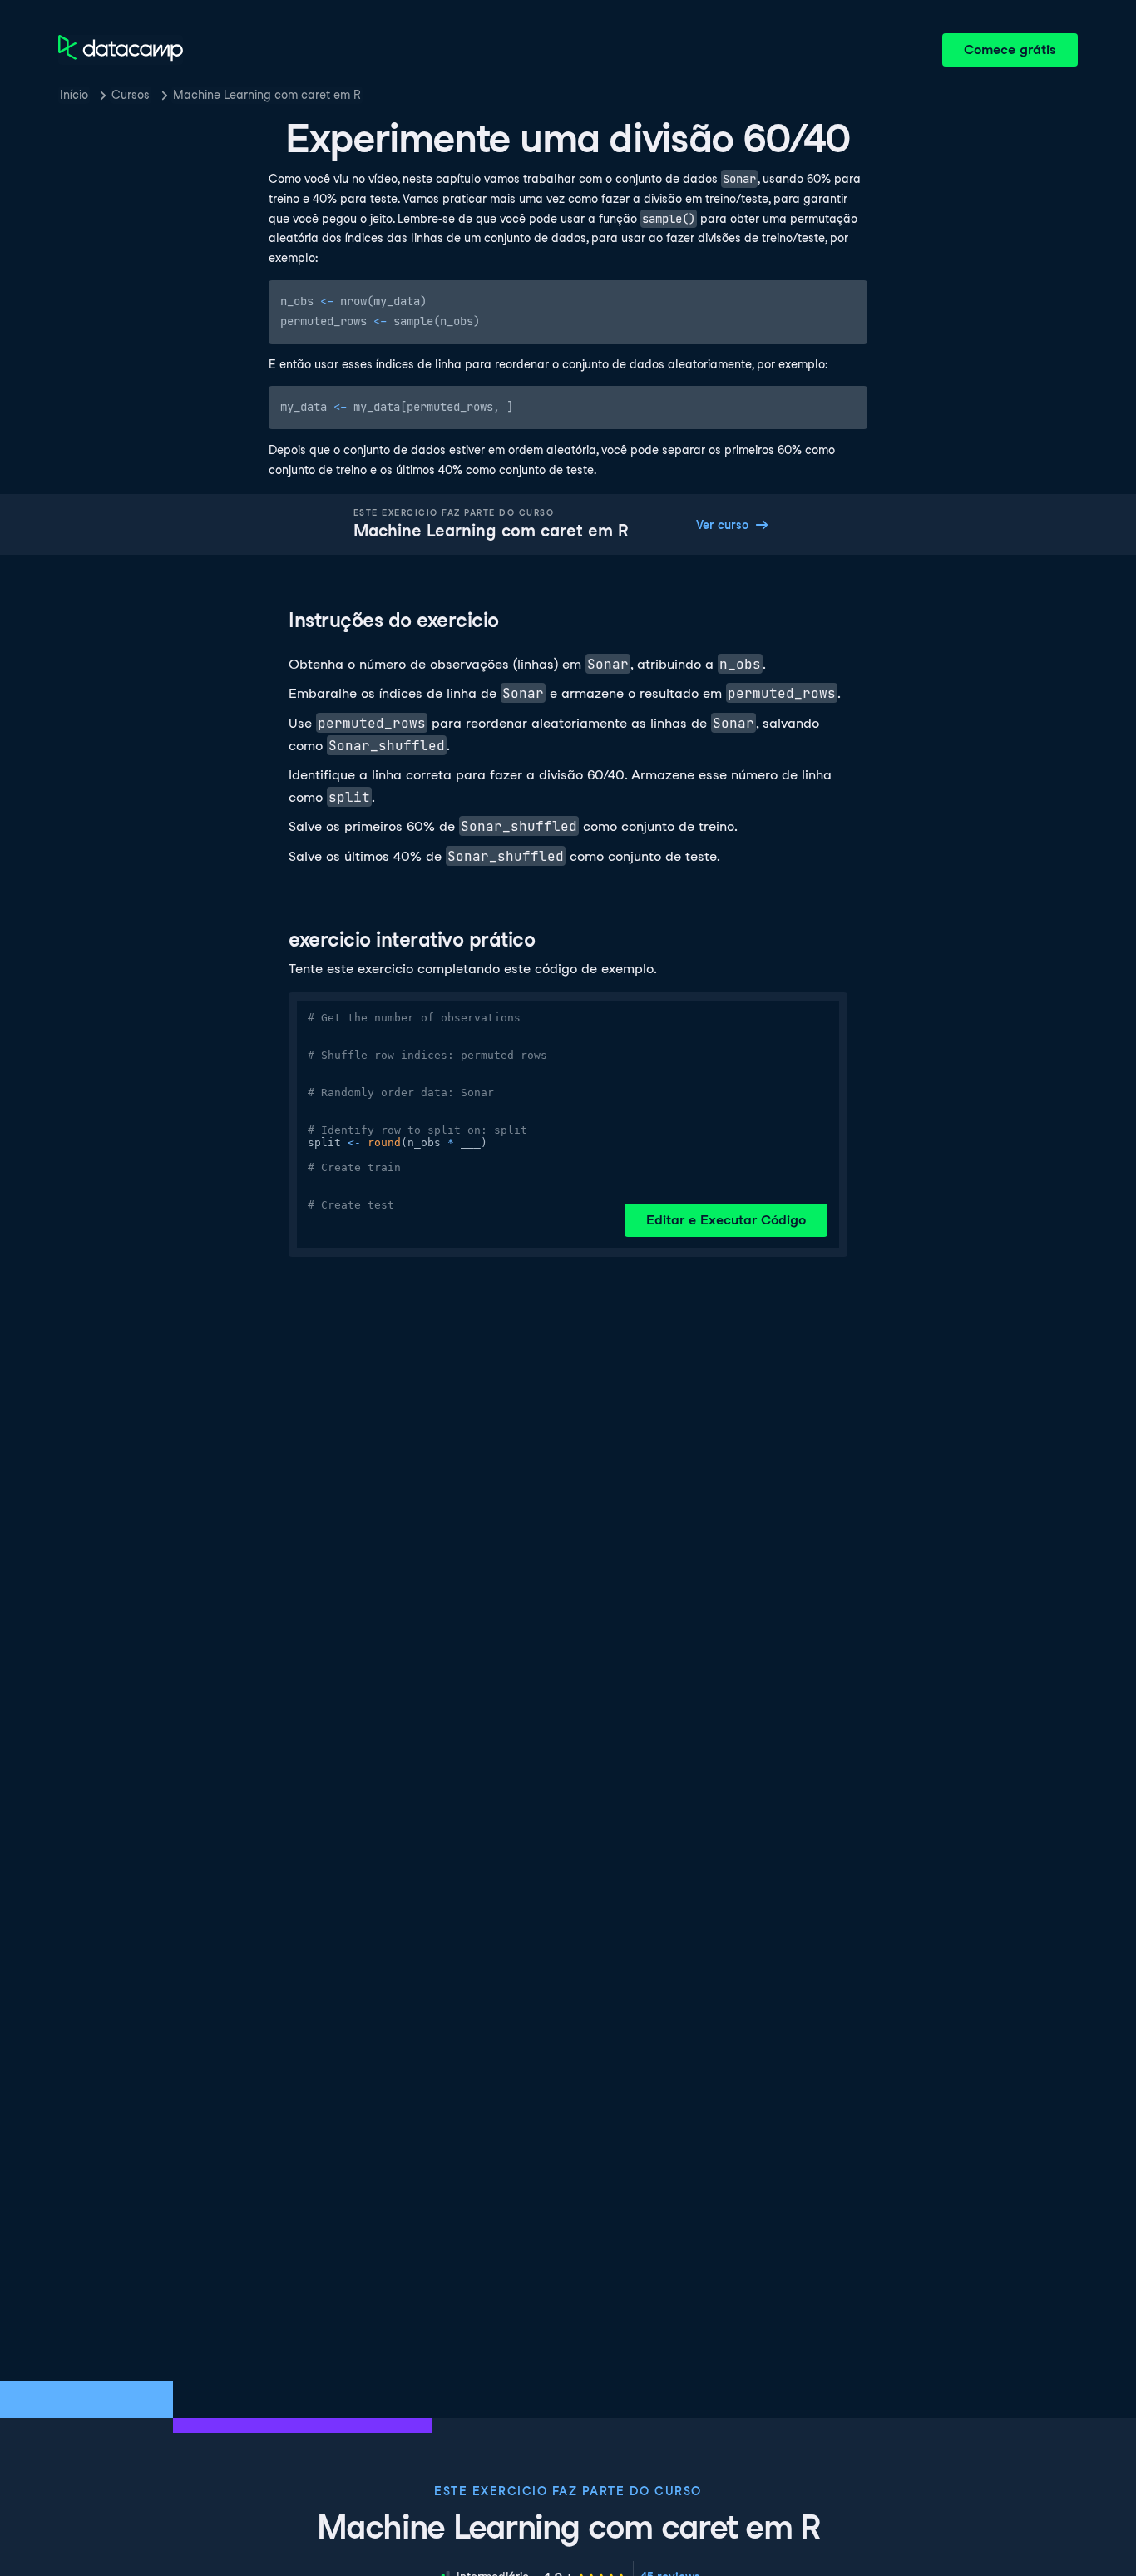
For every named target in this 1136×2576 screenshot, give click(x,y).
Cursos (131, 95)
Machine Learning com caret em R (267, 95)
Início (74, 95)
